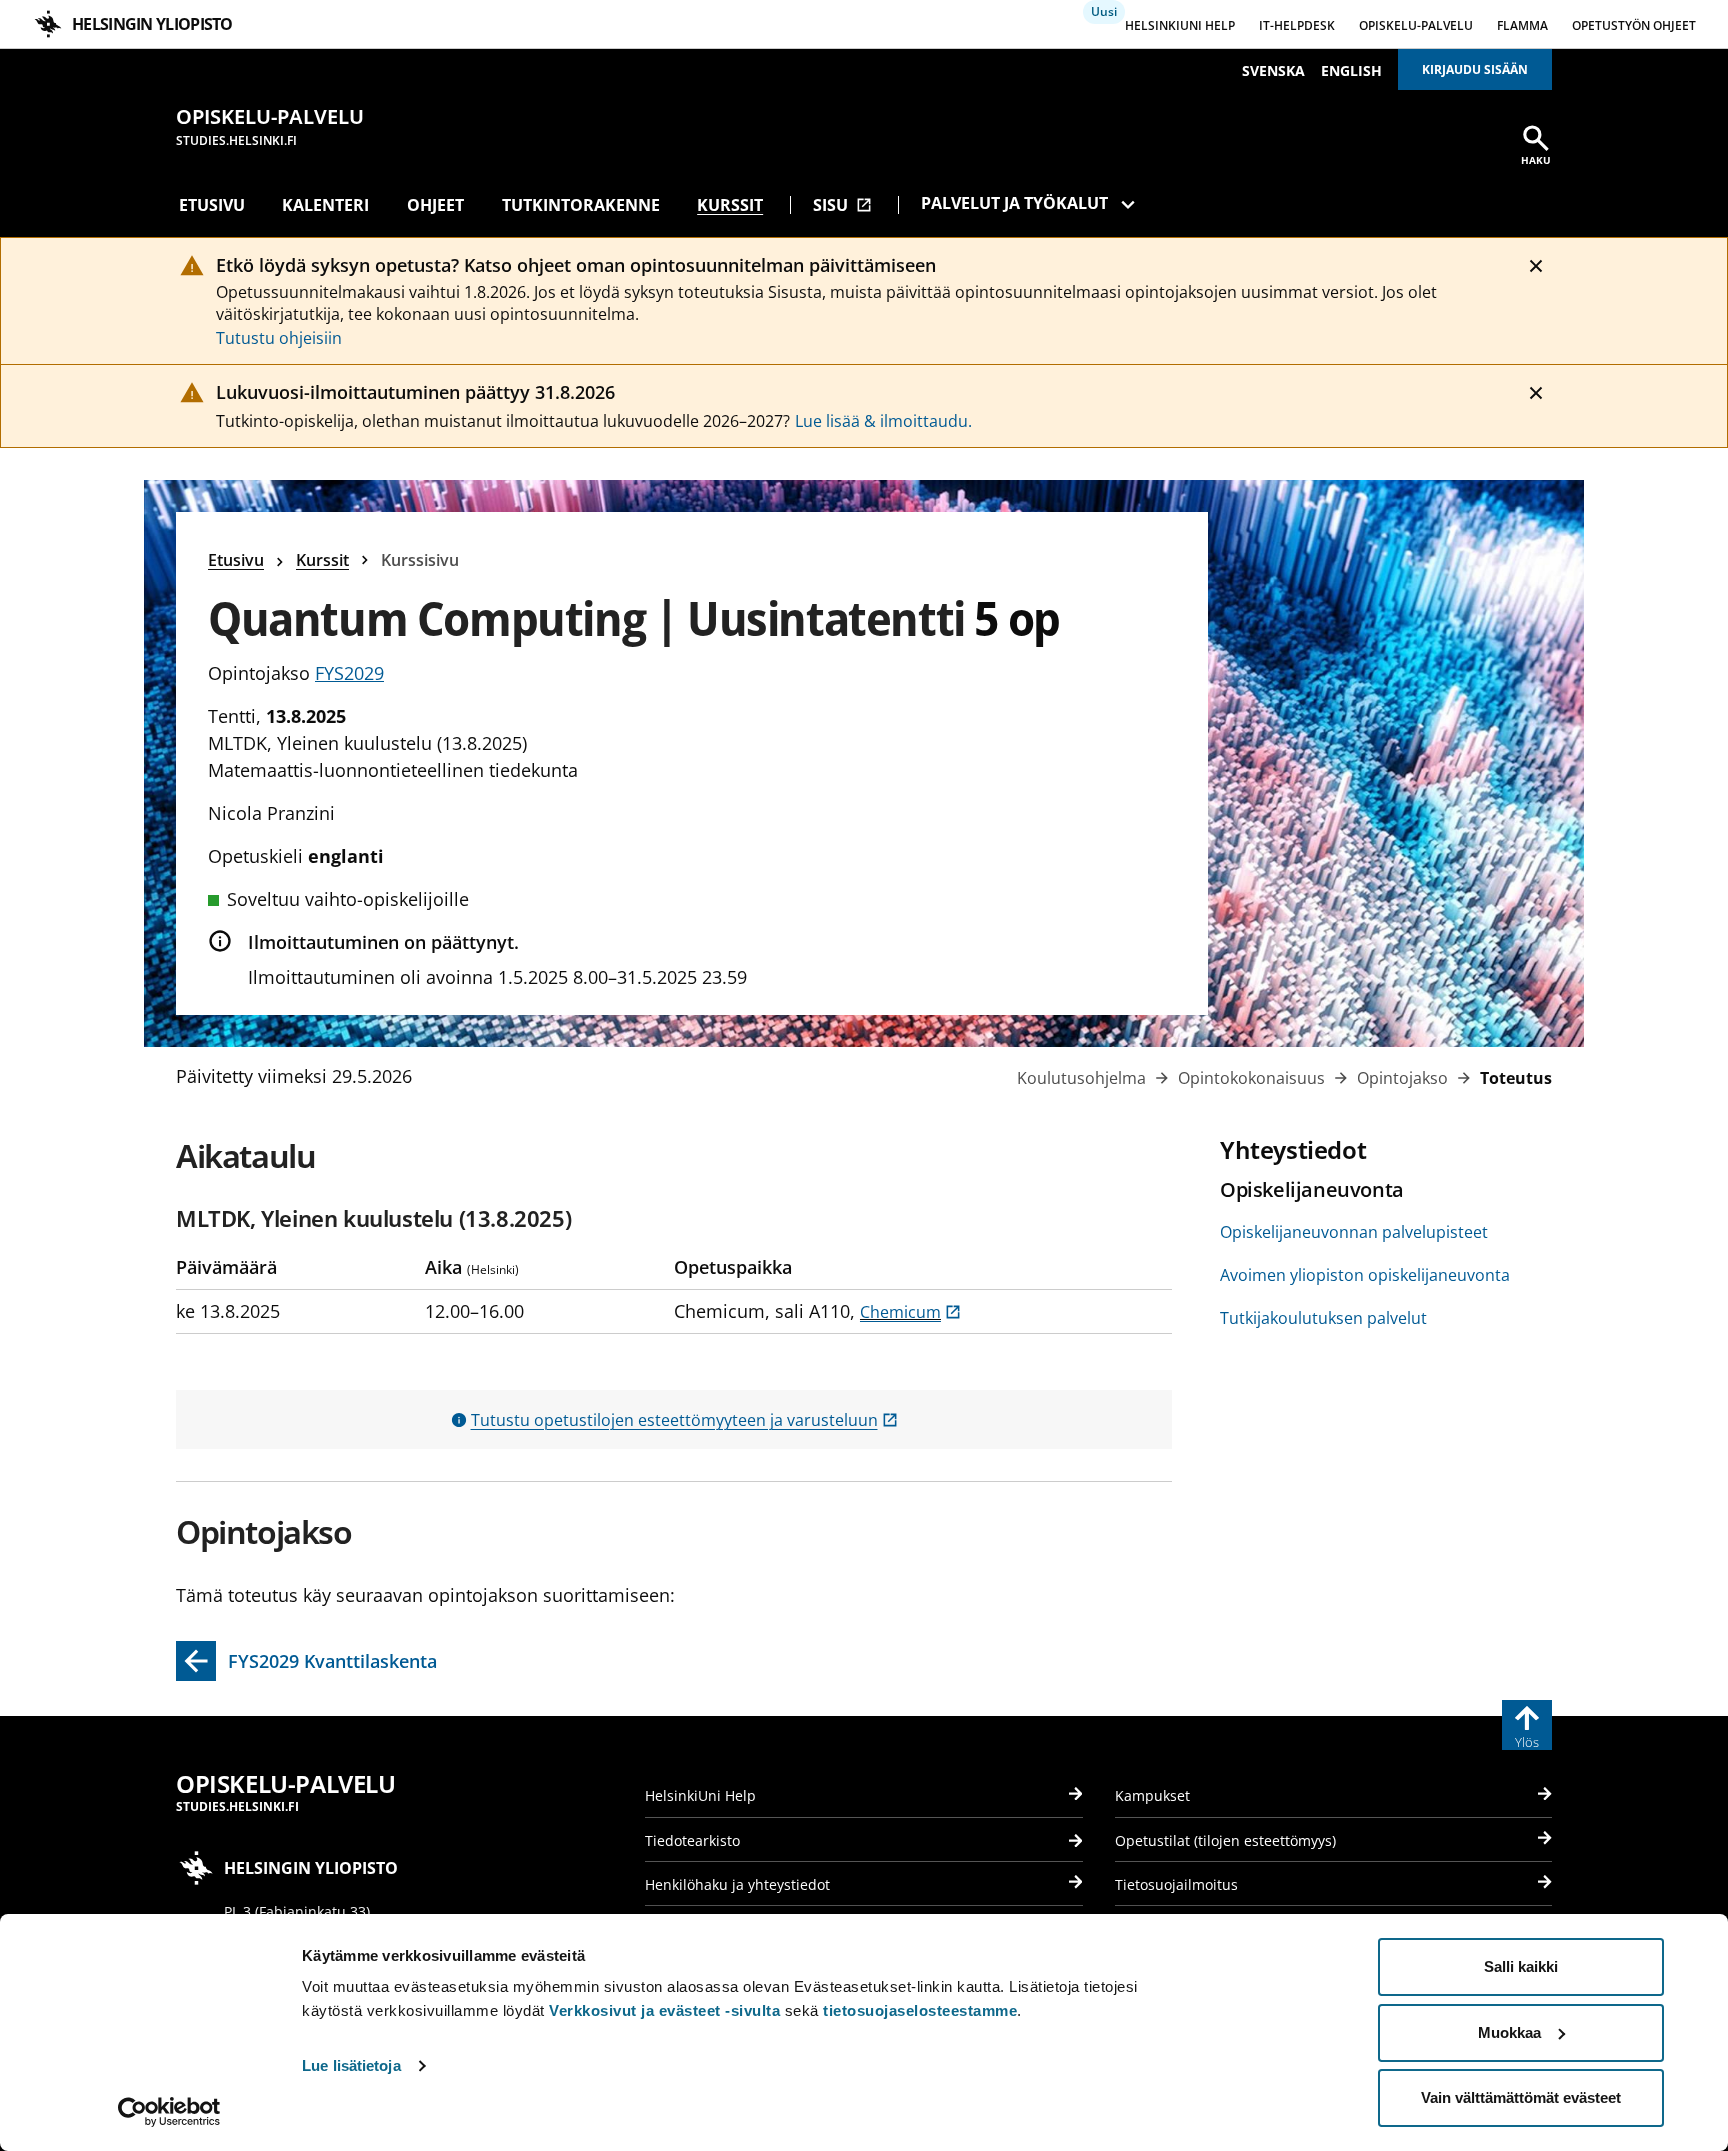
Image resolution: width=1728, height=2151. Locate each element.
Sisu (842, 205)
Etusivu (212, 205)
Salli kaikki (1521, 1966)
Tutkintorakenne (581, 205)
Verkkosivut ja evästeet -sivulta (664, 2010)
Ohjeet (435, 205)
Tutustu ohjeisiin (279, 338)
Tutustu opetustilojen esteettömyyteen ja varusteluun (684, 1420)
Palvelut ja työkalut (1014, 203)
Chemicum (910, 1312)
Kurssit (730, 205)
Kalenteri (325, 205)
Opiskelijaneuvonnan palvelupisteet (1354, 1232)
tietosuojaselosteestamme (920, 2010)
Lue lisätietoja (351, 2065)
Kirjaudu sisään (1475, 69)
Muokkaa (1509, 2032)
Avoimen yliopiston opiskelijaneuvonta (1365, 1275)
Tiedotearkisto (692, 1840)
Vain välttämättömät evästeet (1521, 2097)
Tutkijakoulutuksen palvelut (1323, 1318)
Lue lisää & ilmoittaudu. (883, 421)
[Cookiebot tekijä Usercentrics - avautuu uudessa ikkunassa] (169, 2112)
